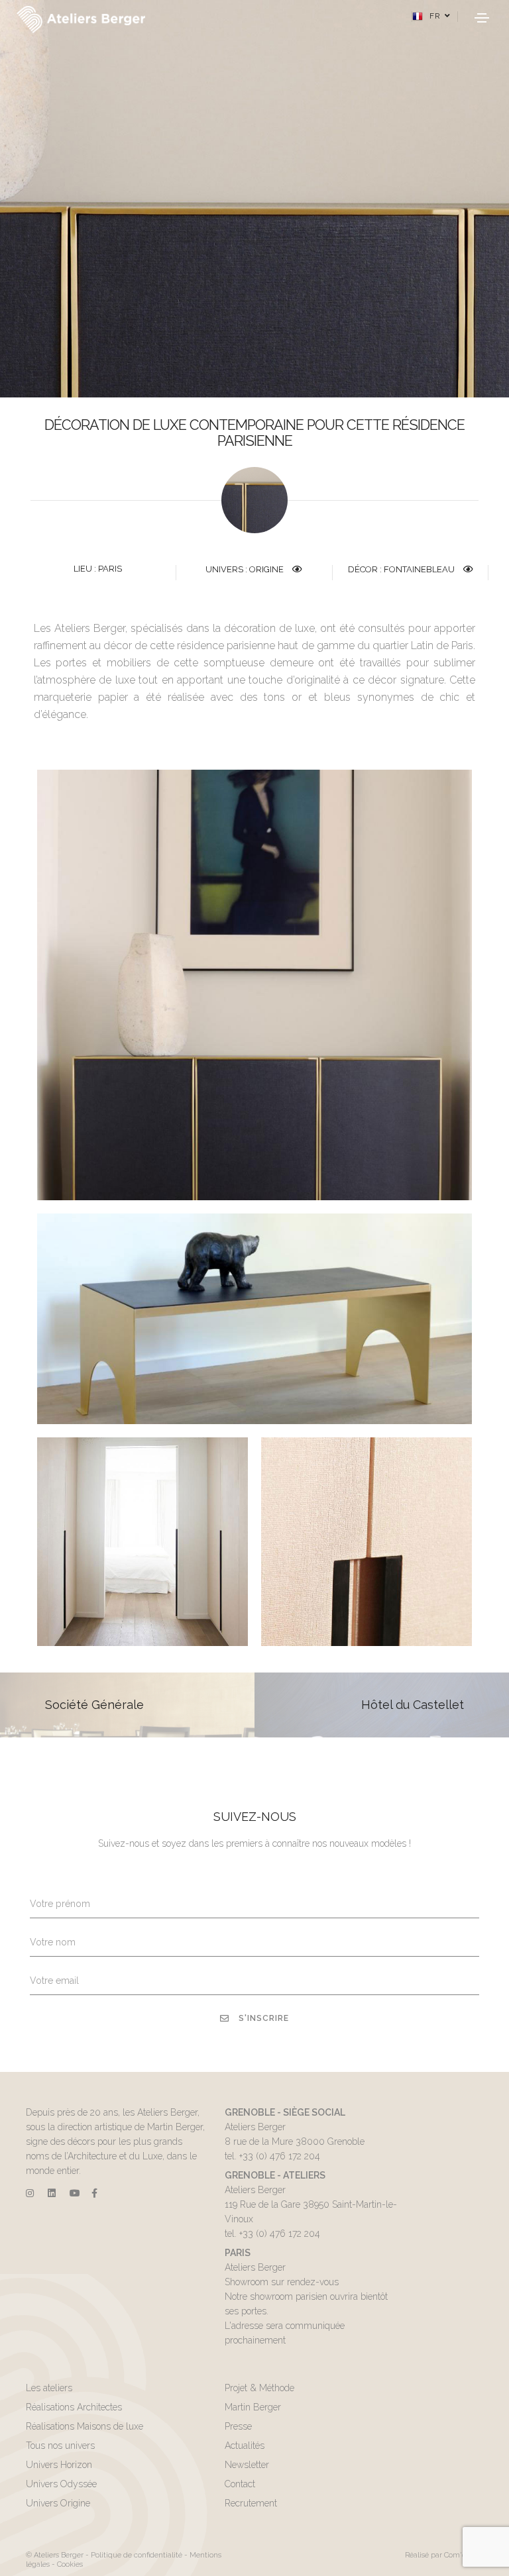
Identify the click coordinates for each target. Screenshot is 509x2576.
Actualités (245, 2446)
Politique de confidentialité (137, 2555)
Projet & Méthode (259, 2388)
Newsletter (247, 2465)
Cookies (70, 2564)
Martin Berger (253, 2407)
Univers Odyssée (61, 2484)
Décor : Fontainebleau (402, 569)
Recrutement (251, 2503)
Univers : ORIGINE (246, 569)
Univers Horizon (59, 2465)
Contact (240, 2484)
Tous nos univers (60, 2446)
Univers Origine (58, 2503)
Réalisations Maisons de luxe (85, 2426)
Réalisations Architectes (74, 2407)
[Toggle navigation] (482, 18)
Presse (238, 2426)
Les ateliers (49, 2388)
